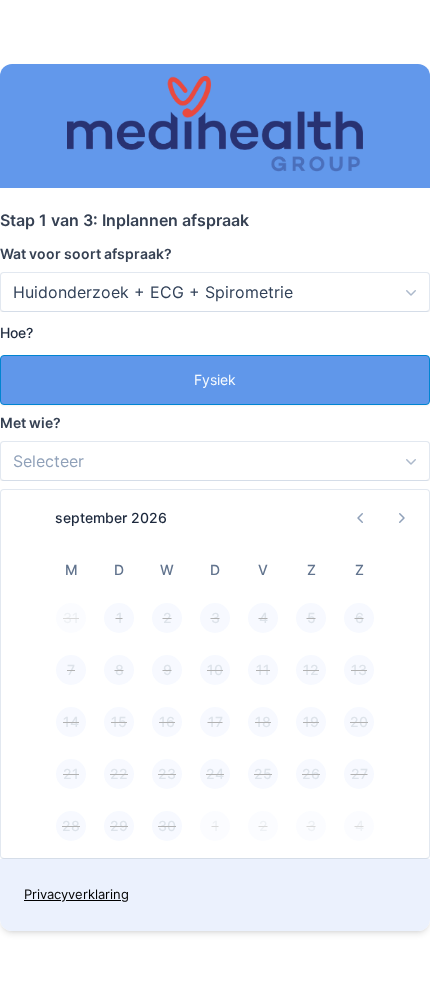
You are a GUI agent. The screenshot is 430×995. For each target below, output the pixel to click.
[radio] (215, 380)
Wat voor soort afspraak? (86, 253)
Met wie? (30, 422)
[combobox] (215, 292)
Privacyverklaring (76, 894)
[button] (361, 518)
